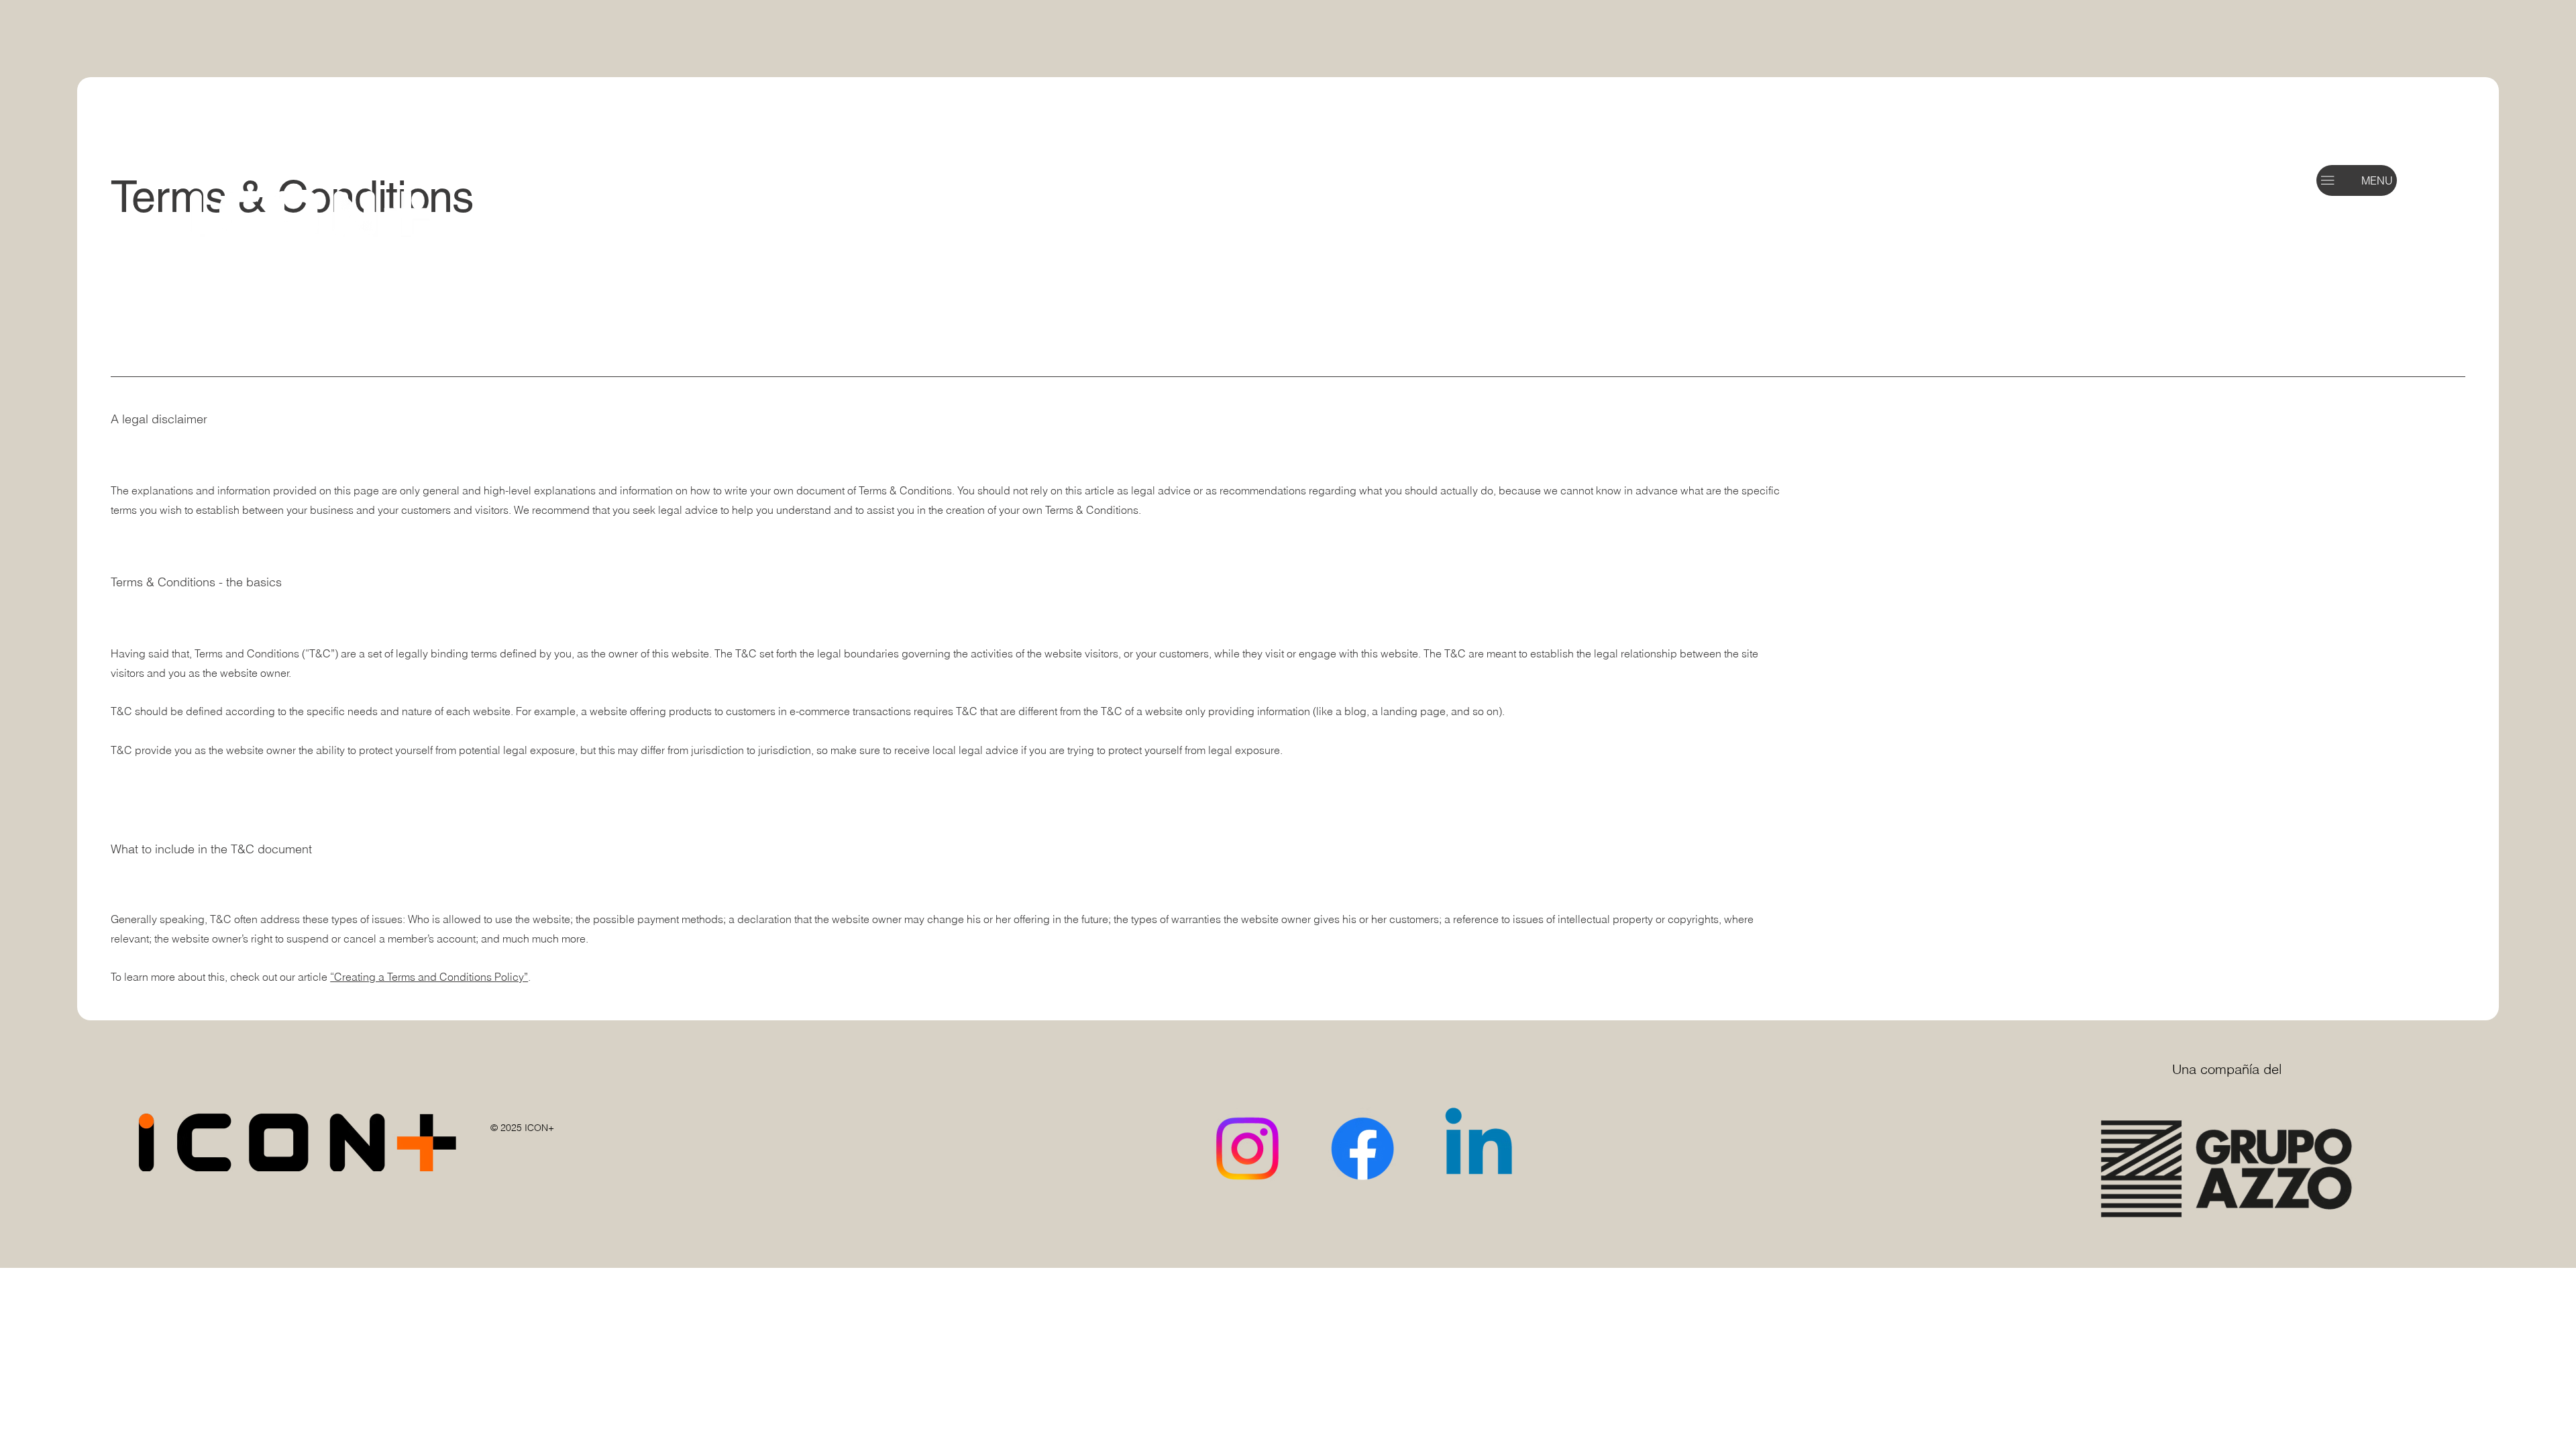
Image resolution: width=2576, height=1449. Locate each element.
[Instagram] (1247, 1148)
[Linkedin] (1479, 1148)
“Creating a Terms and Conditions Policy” (429, 977)
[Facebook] (1362, 1148)
